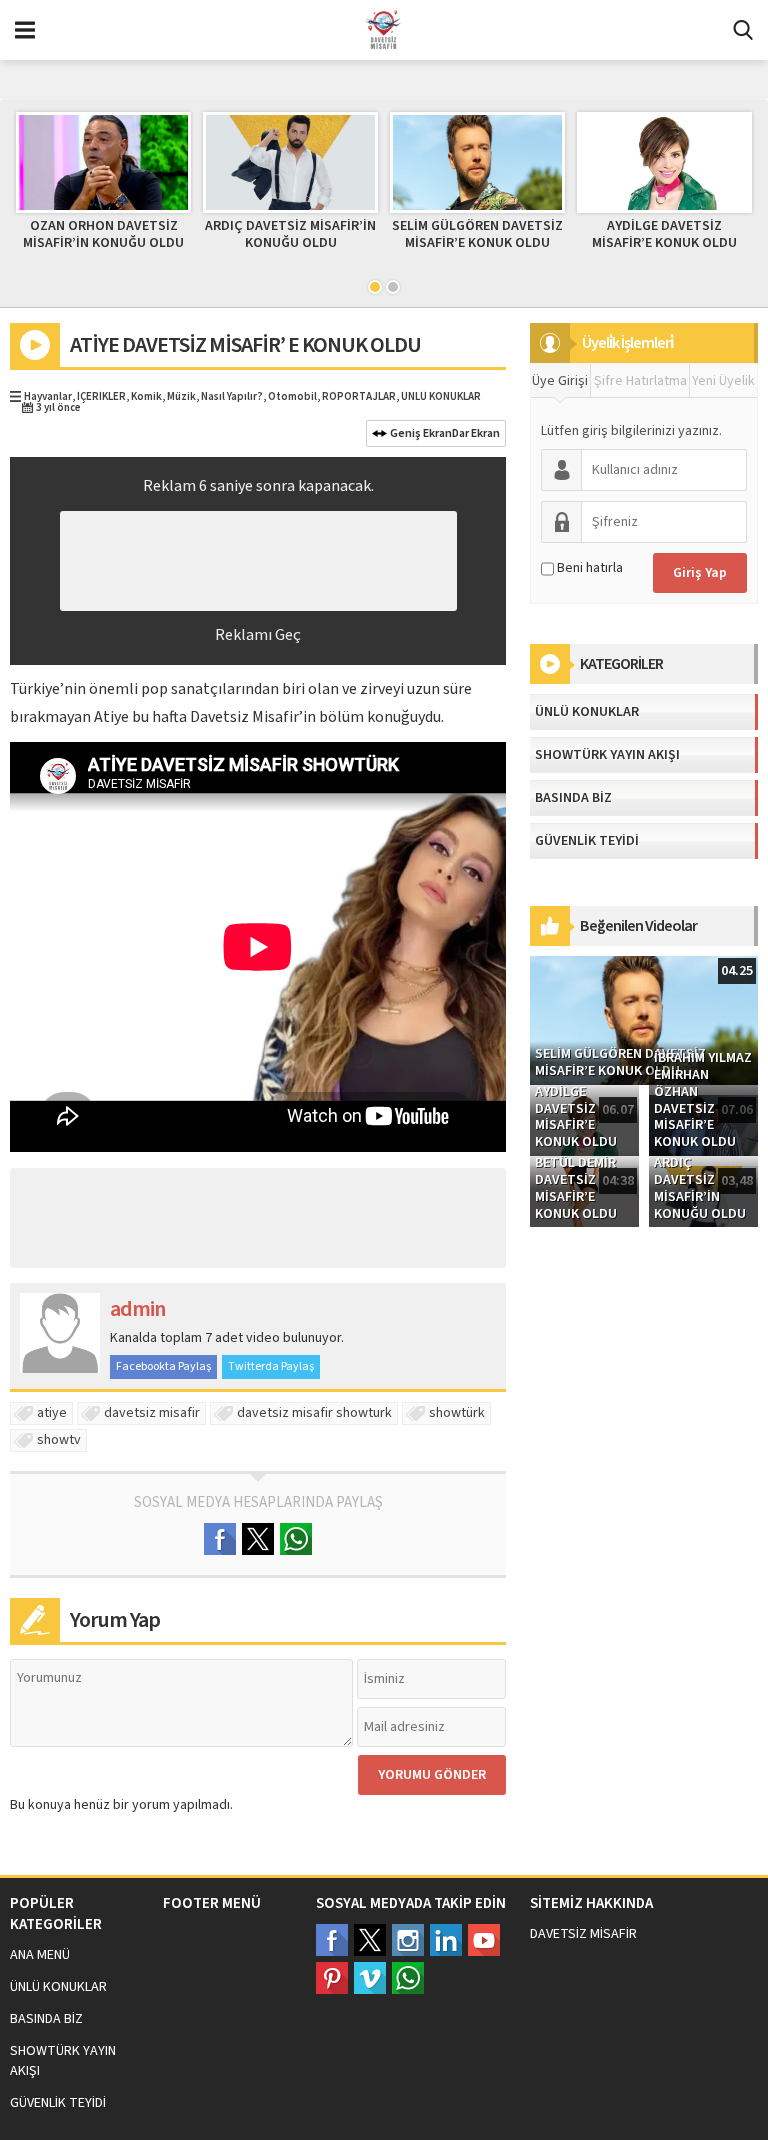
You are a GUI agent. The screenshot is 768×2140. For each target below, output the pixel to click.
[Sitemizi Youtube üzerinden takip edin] (484, 1940)
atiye (52, 1413)
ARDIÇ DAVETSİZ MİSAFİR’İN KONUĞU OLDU (290, 234)
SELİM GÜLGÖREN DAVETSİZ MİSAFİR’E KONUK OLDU (477, 234)
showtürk (457, 1413)
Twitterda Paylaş (271, 1366)
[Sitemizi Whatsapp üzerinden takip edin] (408, 1978)
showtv (59, 1440)
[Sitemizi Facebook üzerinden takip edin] (332, 1940)
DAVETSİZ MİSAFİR (583, 1934)
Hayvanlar (48, 396)
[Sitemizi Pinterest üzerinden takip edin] (332, 1978)
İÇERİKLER (101, 396)
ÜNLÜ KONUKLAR (441, 396)
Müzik (181, 396)
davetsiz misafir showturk (314, 1413)
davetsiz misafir (152, 1413)
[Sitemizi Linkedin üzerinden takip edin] (446, 1940)
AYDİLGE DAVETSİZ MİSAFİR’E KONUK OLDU (664, 234)
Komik (146, 396)
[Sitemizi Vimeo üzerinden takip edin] (370, 1978)
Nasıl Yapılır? (232, 396)
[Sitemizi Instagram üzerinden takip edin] (408, 1940)
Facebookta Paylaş (163, 1366)
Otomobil (292, 396)
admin (137, 1309)
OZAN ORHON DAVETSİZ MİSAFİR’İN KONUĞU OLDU (103, 234)
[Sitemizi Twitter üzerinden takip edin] (370, 1940)
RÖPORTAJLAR (359, 396)
